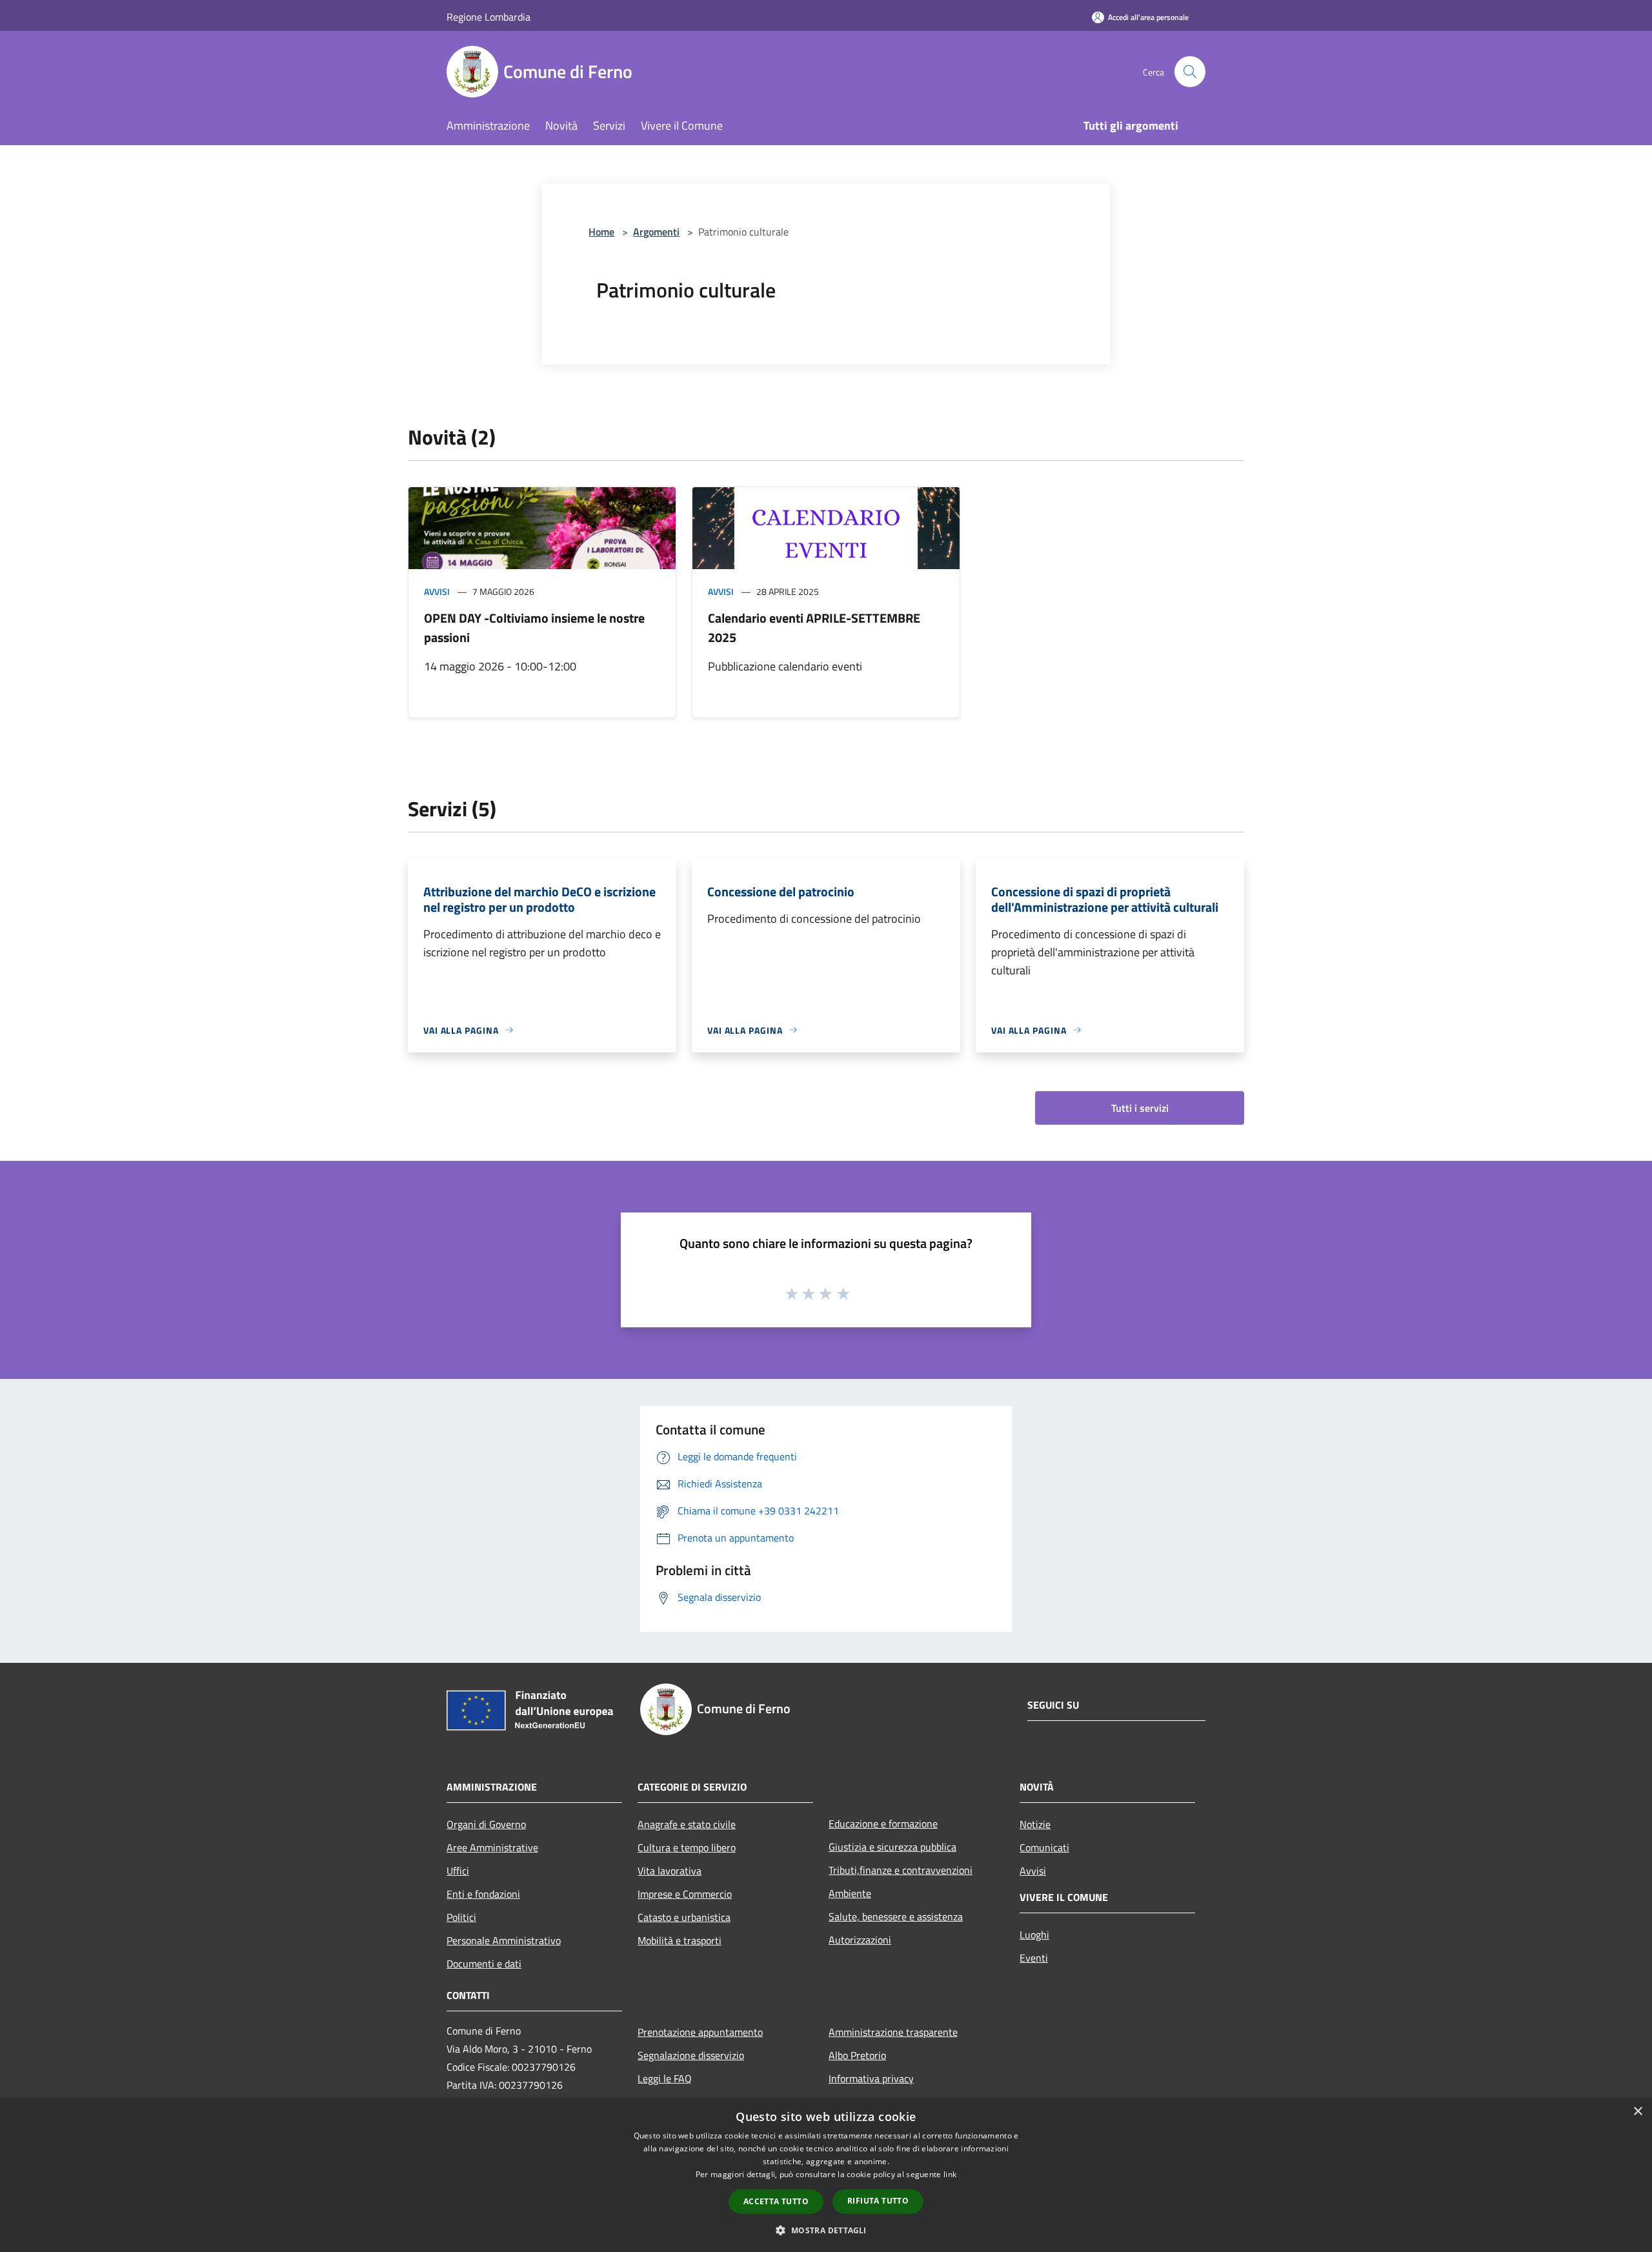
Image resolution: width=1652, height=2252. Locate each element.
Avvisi (437, 591)
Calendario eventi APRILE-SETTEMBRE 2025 (814, 628)
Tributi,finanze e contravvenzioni (901, 1870)
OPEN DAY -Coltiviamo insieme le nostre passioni (534, 628)
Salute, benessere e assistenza (896, 1916)
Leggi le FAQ (665, 2078)
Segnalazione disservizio (691, 2055)
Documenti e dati (484, 1964)
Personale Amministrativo (504, 1940)
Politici (461, 1917)
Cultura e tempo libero (687, 1847)
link (950, 2174)
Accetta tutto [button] (776, 2201)
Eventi (1034, 1958)
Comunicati (1044, 1847)
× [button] (1637, 2112)
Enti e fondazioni (483, 1894)
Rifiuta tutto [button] (878, 2201)
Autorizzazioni (860, 1940)
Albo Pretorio (857, 2055)
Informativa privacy (871, 2078)
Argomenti (656, 232)
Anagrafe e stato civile (687, 1824)
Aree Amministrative (492, 1847)
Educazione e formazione (883, 1824)
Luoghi (1034, 1935)
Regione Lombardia (489, 17)
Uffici (458, 1871)
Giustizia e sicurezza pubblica (892, 1847)
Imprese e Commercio (685, 1894)
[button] (826, 2230)
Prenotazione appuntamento (700, 2032)
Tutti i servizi (1140, 1108)
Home (601, 232)
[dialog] (826, 2175)
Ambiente (850, 1893)
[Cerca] (1190, 72)
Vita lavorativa (670, 1871)
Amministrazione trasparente (893, 2032)
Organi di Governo (486, 1824)
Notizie (1035, 1824)
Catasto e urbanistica (684, 1917)
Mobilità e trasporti (680, 1940)
